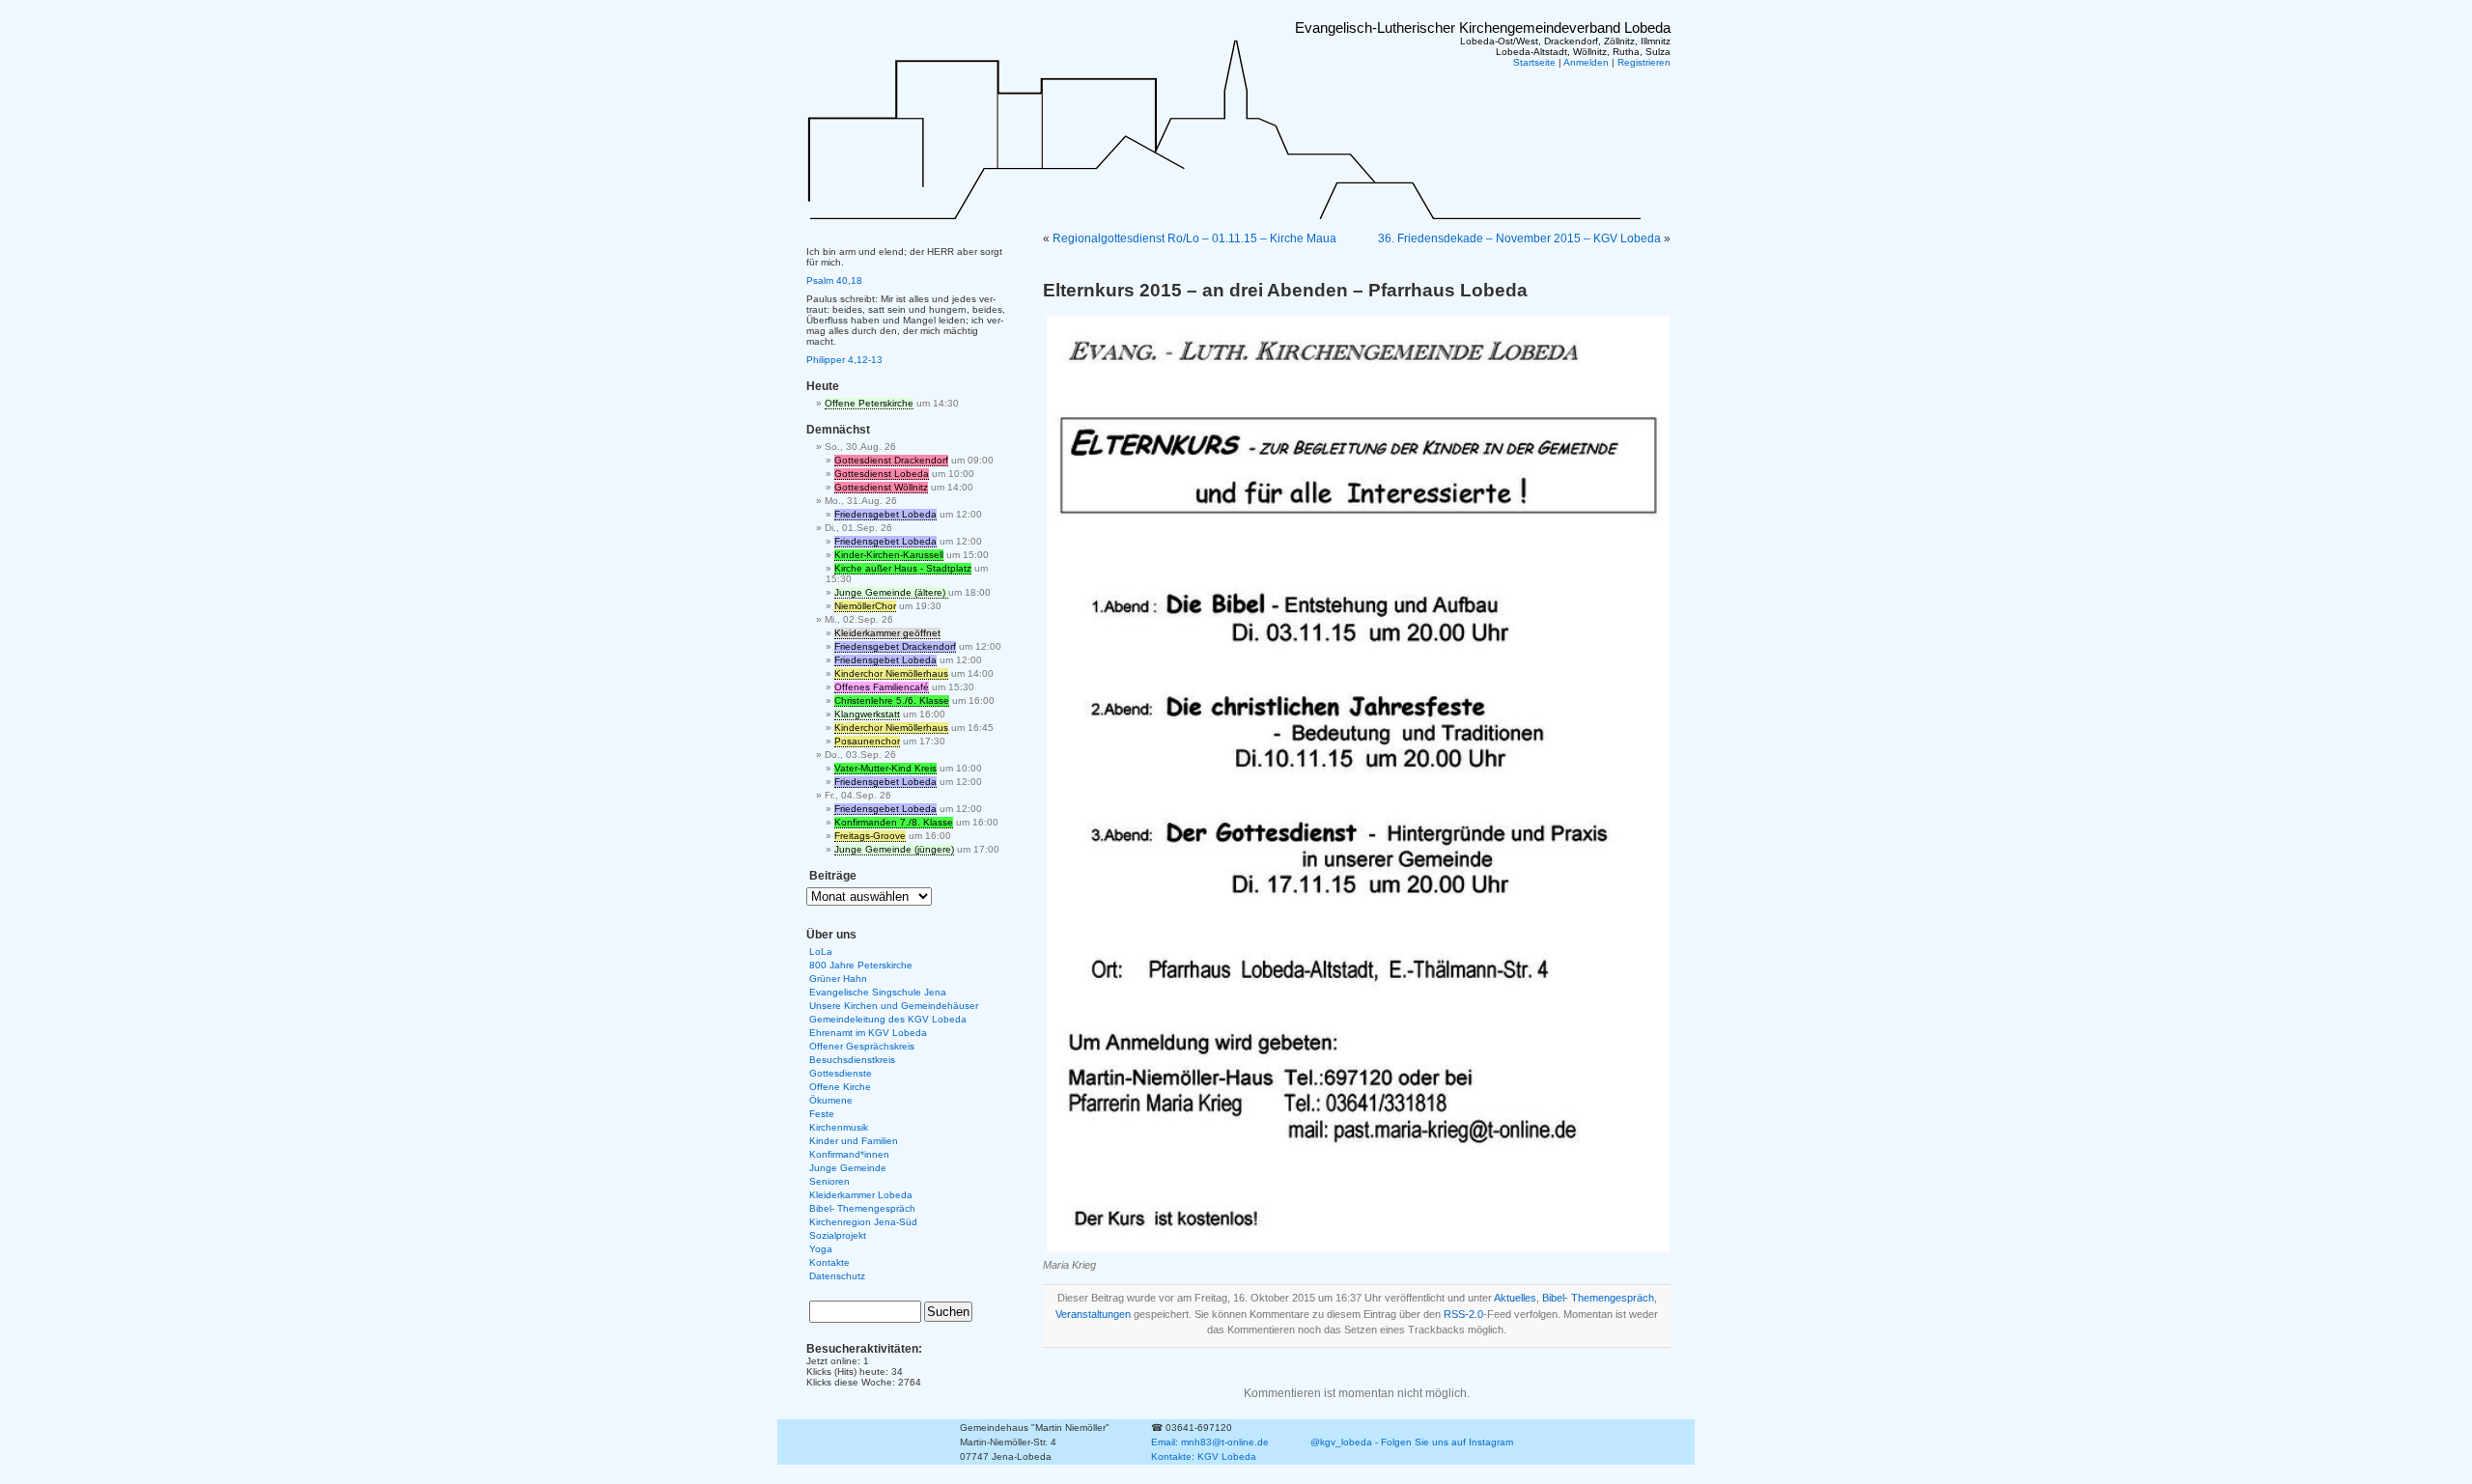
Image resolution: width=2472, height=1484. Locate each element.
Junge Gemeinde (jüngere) (894, 849)
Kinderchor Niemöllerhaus (891, 673)
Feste (822, 1114)
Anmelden (1586, 62)
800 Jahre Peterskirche (861, 965)
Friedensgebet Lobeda (885, 514)
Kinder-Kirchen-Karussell (889, 555)
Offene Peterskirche (869, 403)
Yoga (821, 1249)
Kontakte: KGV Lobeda (1204, 1456)
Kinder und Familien (854, 1141)
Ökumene (831, 1100)
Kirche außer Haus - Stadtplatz (903, 568)
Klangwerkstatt (867, 714)
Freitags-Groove (870, 836)
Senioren (829, 1181)
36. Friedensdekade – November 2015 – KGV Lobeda (1519, 238)
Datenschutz (837, 1276)
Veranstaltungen (1093, 1314)
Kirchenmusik (839, 1127)
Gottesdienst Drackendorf (891, 460)
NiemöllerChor (865, 606)
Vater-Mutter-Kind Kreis (885, 768)
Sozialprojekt (838, 1235)
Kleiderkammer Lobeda (861, 1195)
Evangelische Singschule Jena (878, 992)
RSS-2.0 (1463, 1314)
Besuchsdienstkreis (852, 1060)
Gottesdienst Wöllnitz (881, 487)
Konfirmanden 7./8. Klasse (894, 822)
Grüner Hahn (838, 979)
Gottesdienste (841, 1073)
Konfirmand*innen (849, 1154)
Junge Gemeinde (848, 1168)
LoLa (821, 952)
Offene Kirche (840, 1087)
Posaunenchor (867, 741)
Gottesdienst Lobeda (882, 474)
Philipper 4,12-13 (844, 360)
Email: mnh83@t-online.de (1210, 1442)
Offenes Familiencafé (882, 687)
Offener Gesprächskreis (862, 1046)
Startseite (1534, 62)
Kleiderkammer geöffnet (887, 633)
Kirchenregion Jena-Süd (863, 1222)
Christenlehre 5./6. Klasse (892, 700)
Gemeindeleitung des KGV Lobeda (888, 1019)
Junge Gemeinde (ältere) (891, 592)
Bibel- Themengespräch (1598, 1298)
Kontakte (829, 1262)
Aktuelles (1515, 1298)
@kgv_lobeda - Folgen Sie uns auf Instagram (1412, 1442)
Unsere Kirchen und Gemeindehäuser (894, 1006)
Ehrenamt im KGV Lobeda (868, 1033)
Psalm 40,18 (834, 280)
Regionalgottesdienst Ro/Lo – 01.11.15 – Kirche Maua (1194, 238)
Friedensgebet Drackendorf (895, 646)
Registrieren (1644, 62)
